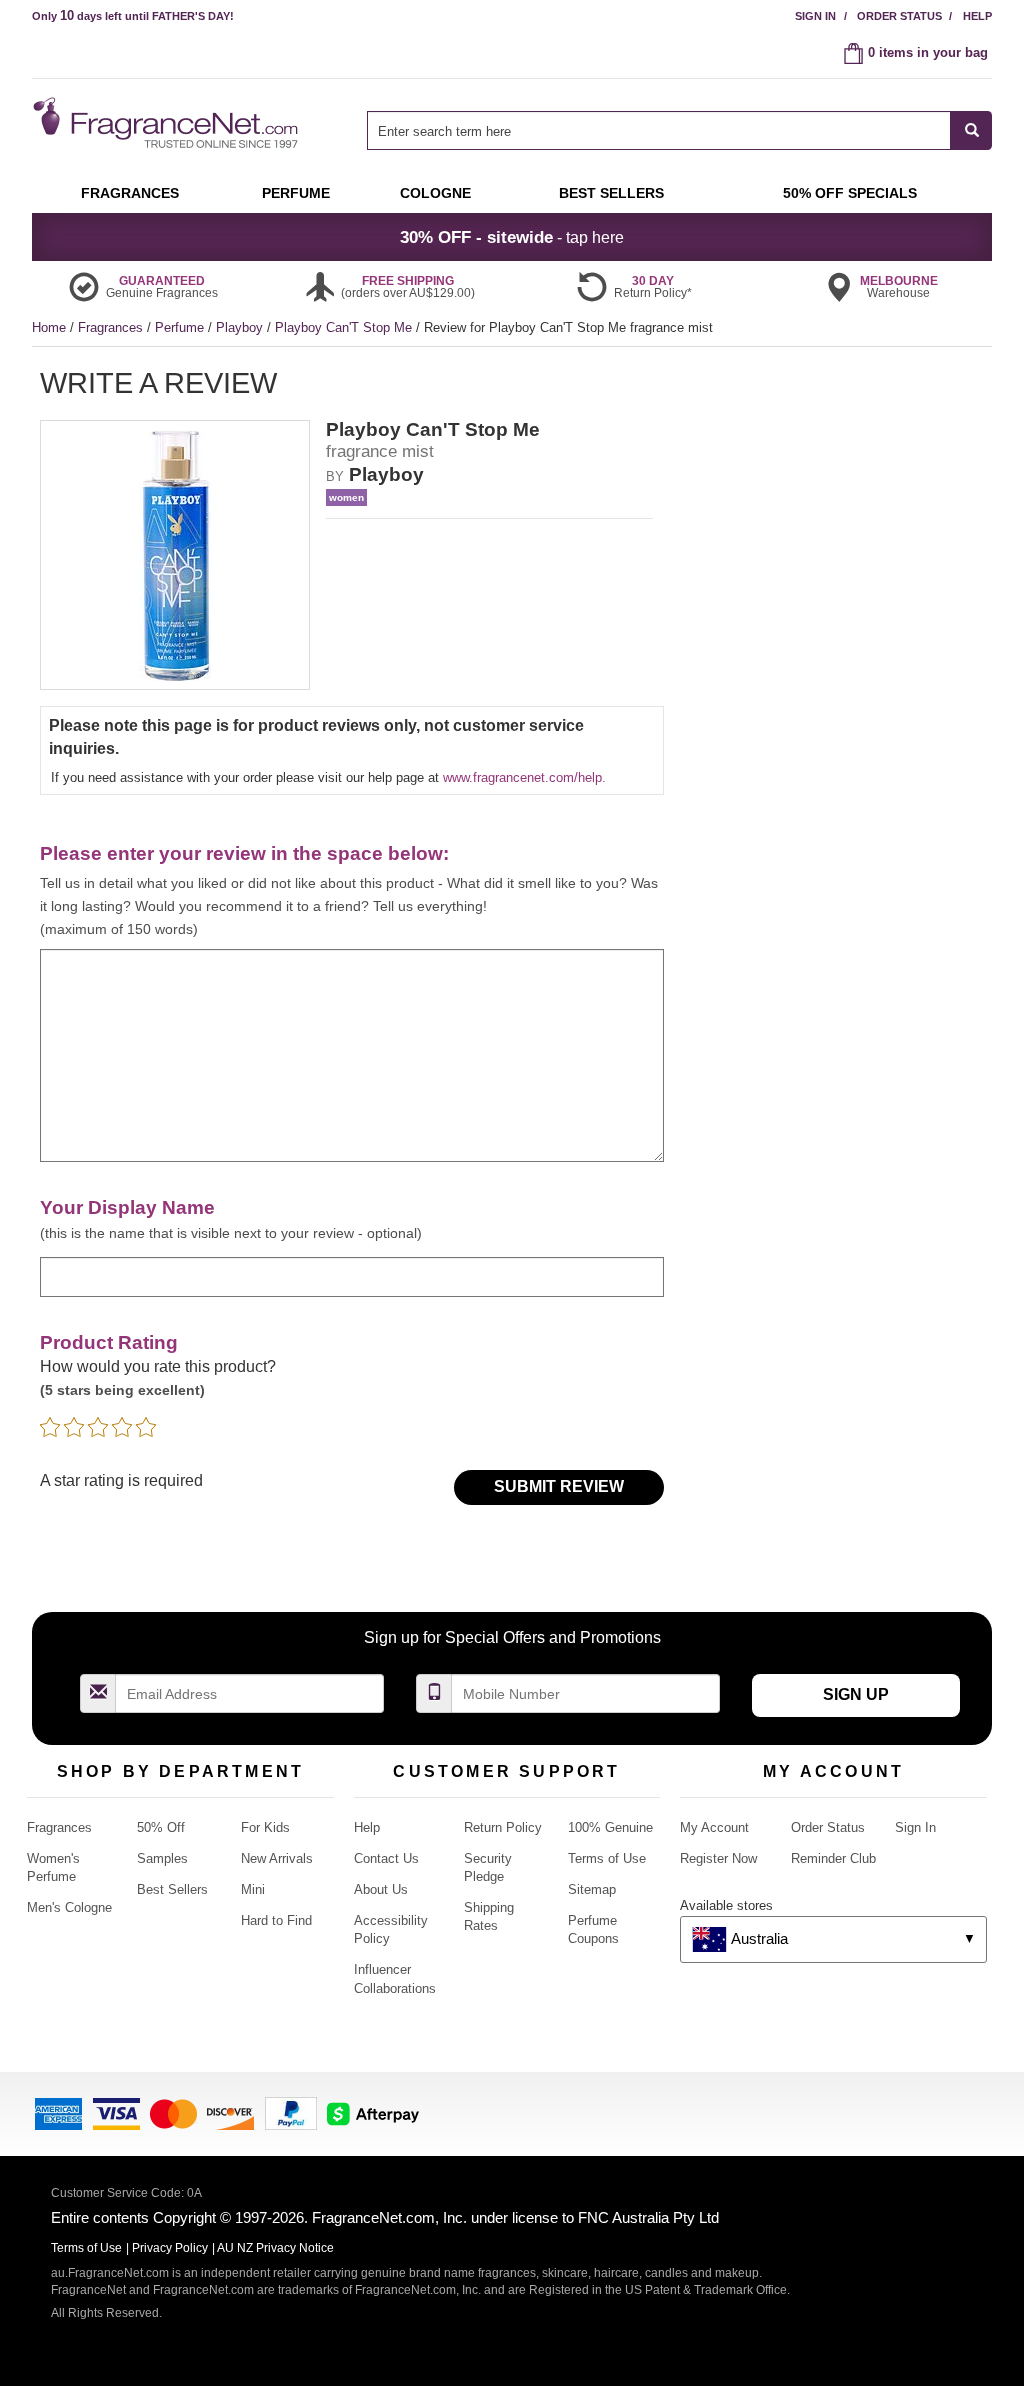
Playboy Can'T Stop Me (345, 327)
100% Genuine (610, 1827)
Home (49, 327)
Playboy (241, 327)
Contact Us (386, 1858)
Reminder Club (833, 1858)
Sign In (815, 16)
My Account (714, 1827)
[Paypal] (291, 2112)
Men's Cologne (69, 1907)
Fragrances (112, 327)
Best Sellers (172, 1889)
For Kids (265, 1827)
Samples (162, 1858)
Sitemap (592, 1889)
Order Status (899, 16)
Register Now (718, 1858)
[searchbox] (659, 130)
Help (977, 16)
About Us (381, 1889)
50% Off (161, 1827)
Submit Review (559, 1486)
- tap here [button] (512, 237)
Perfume (181, 327)
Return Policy (503, 1827)
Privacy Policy (170, 2248)
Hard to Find (276, 1920)
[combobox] (679, 130)
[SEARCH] (971, 130)
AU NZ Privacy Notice (275, 2248)
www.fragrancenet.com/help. (524, 777)
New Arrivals (277, 1858)
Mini (253, 1889)
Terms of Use (607, 1858)
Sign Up (856, 1694)
